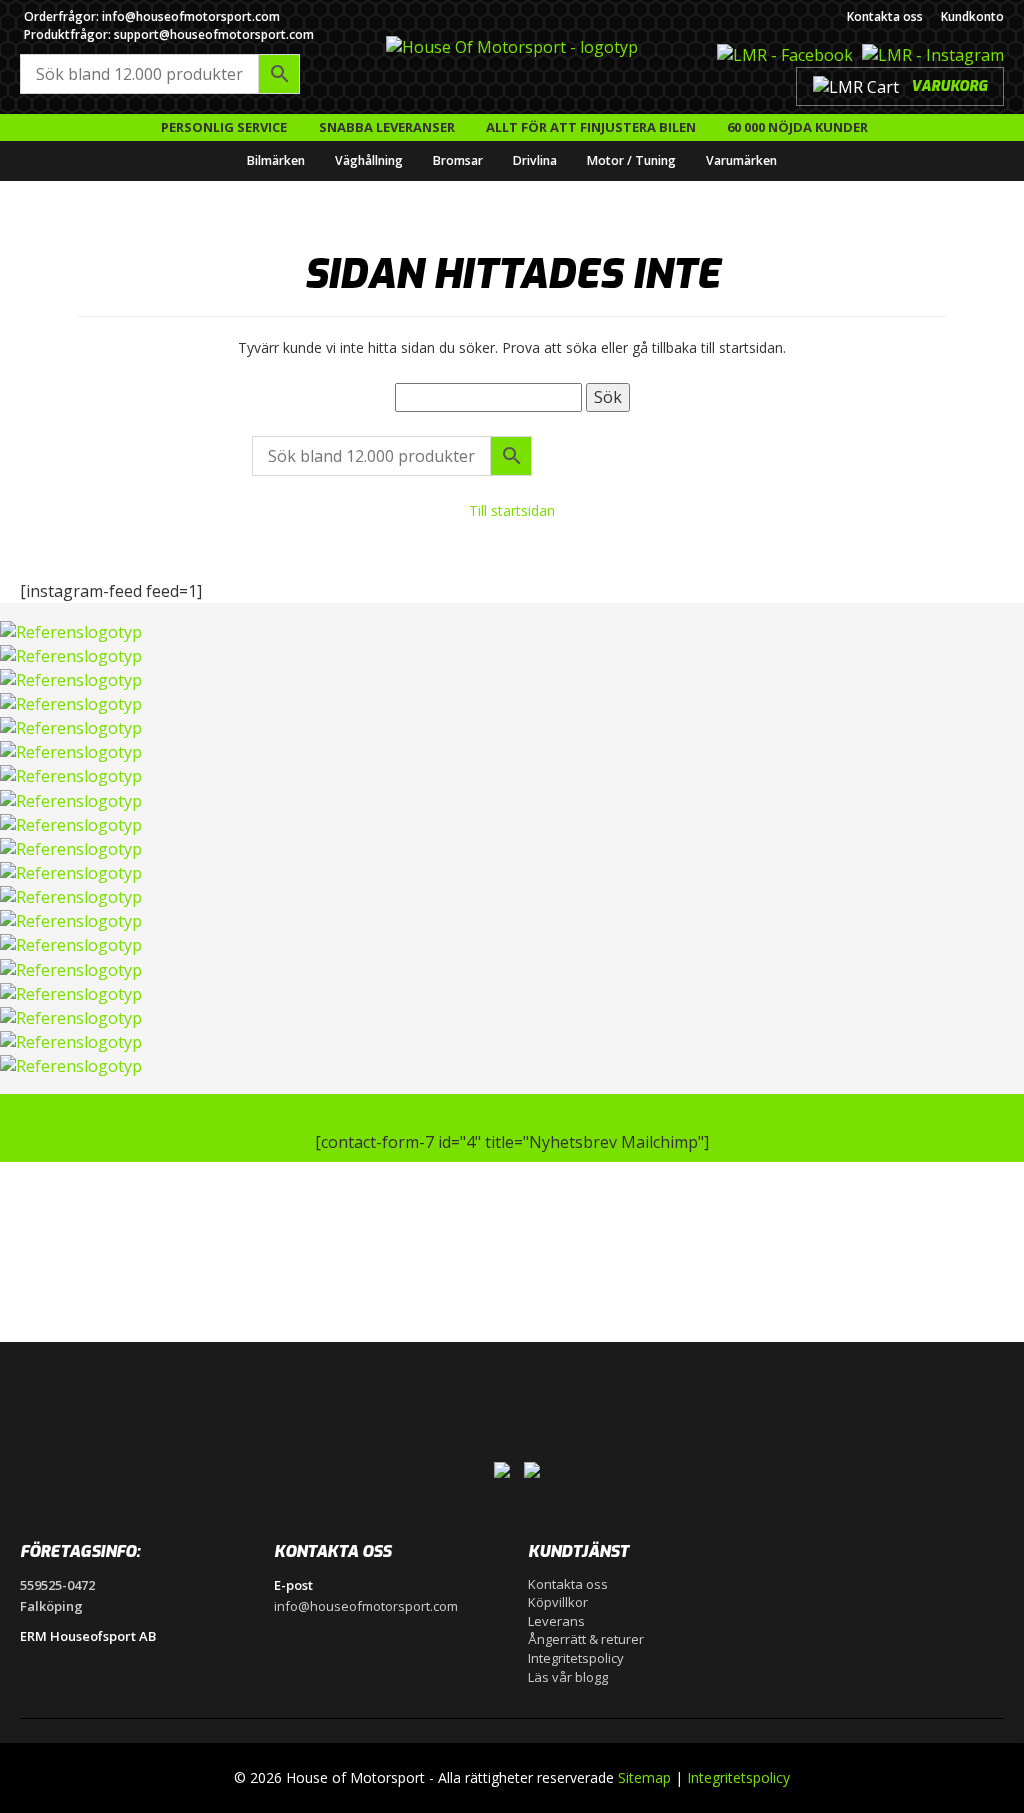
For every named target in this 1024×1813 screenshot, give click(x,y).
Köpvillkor (558, 1602)
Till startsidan (512, 510)
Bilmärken (276, 160)
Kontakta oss (885, 16)
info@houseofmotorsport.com (366, 1606)
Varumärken (741, 160)
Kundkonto (972, 16)
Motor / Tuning (631, 160)
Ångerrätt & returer (586, 1639)
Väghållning (369, 160)
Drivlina (535, 160)
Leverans (556, 1621)
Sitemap (644, 1777)
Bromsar (458, 160)
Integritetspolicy (576, 1658)
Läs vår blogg (568, 1677)
